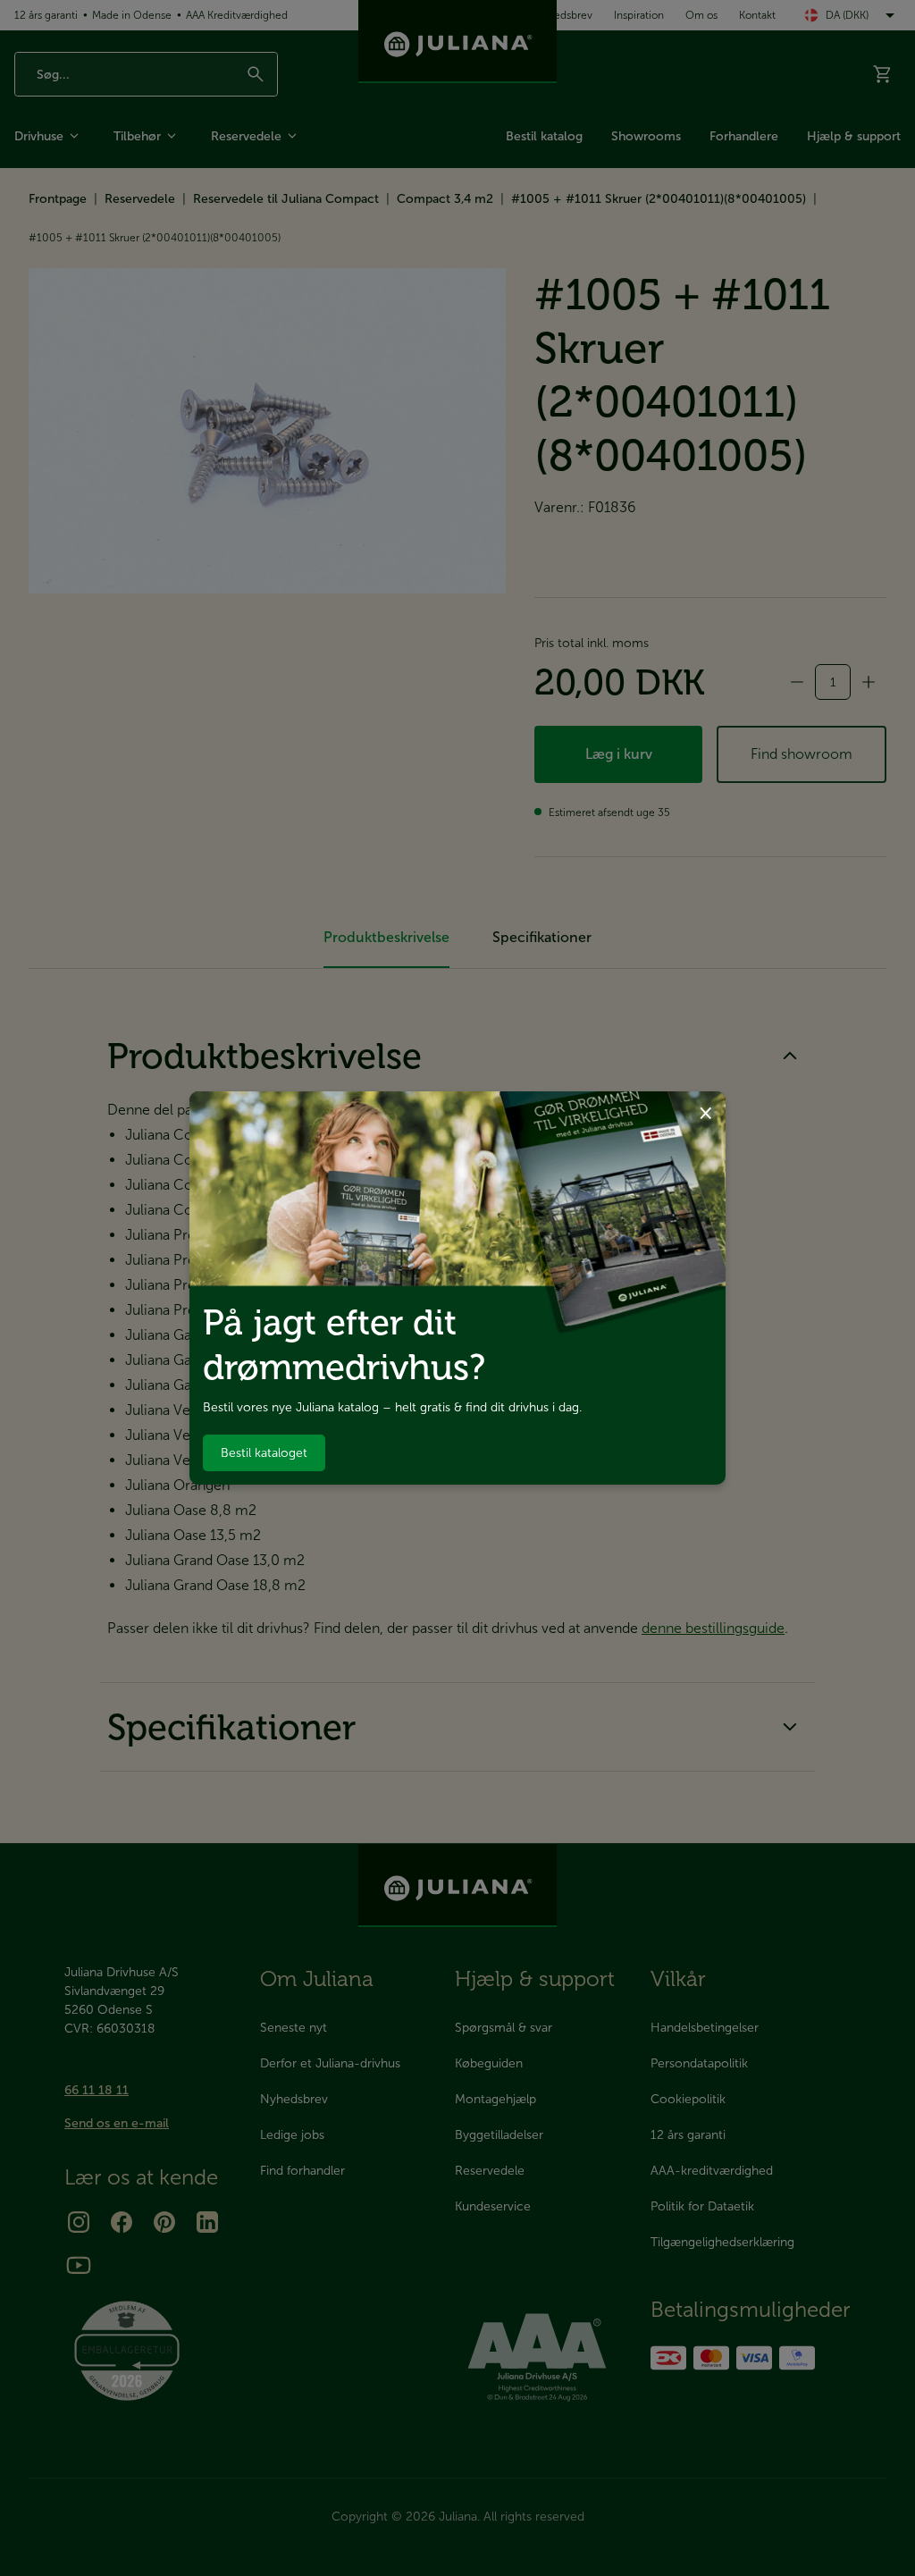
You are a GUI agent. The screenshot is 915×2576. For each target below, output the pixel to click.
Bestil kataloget (264, 1453)
